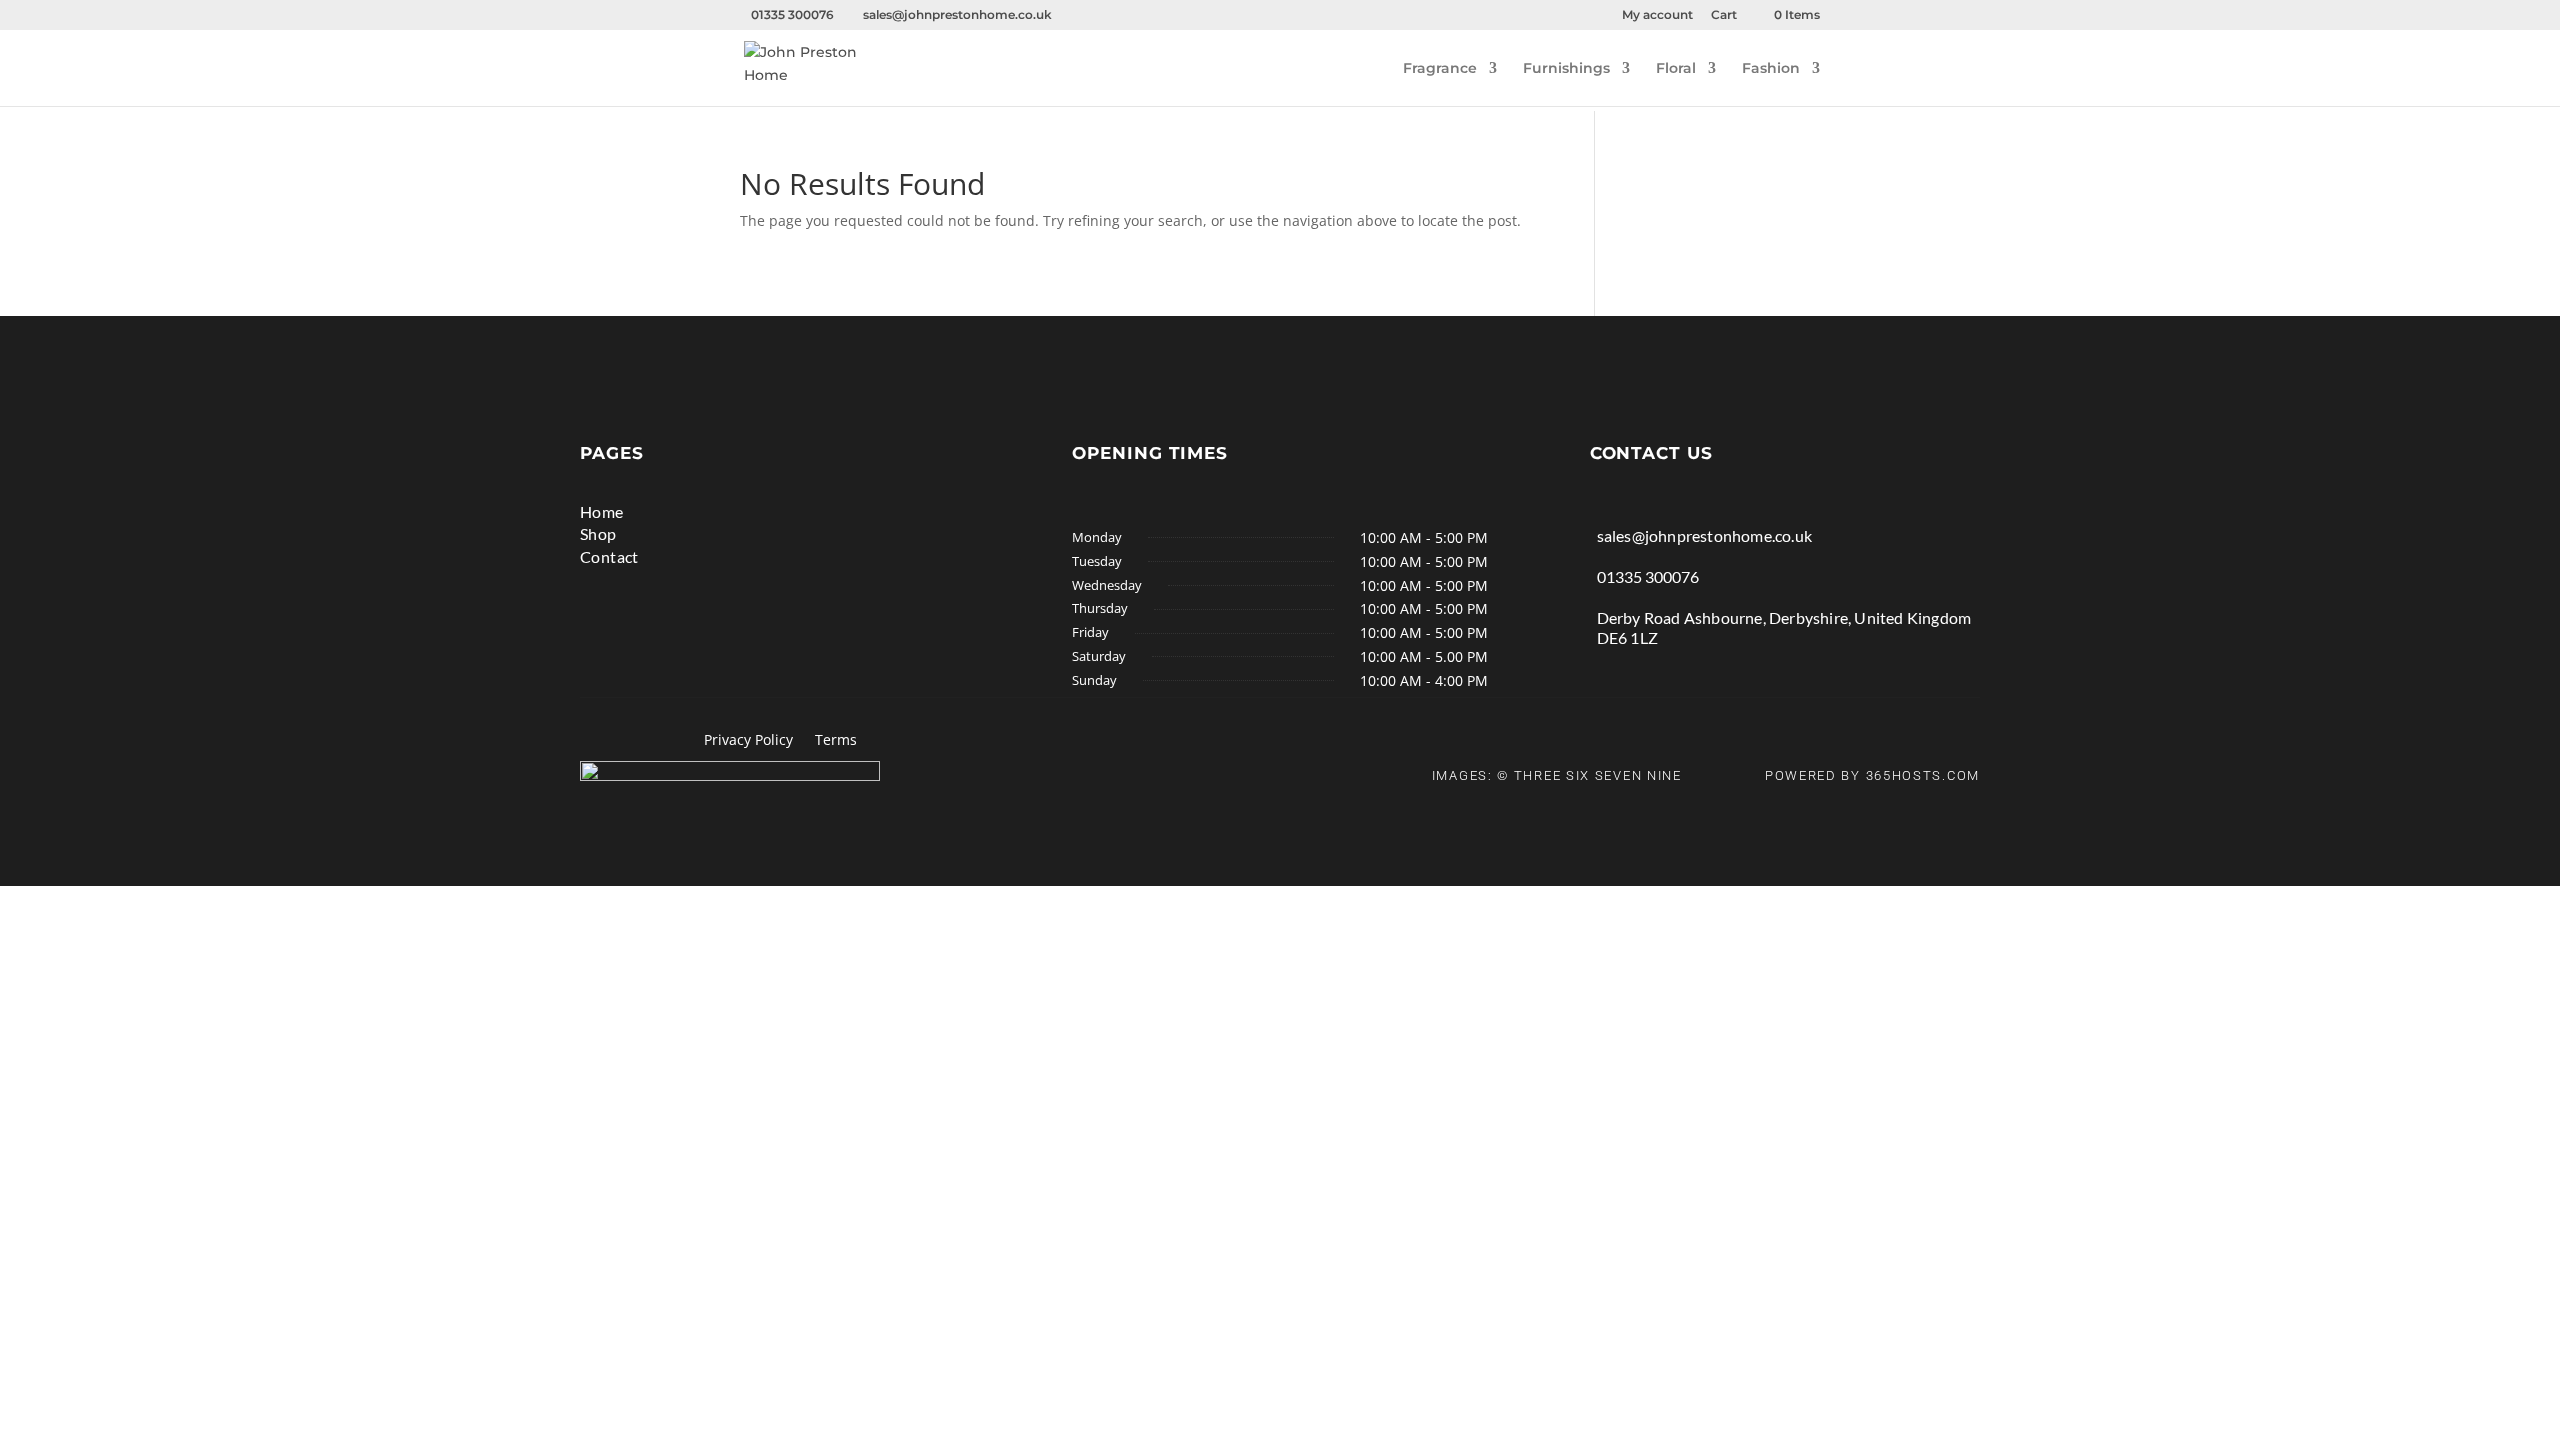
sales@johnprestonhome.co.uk (1704, 535)
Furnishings (1566, 69)
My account (1657, 15)
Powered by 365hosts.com (1872, 775)
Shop (598, 533)
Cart (1724, 15)
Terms (836, 741)
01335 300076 (1648, 576)
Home (602, 511)
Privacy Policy (748, 741)
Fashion (1771, 69)
